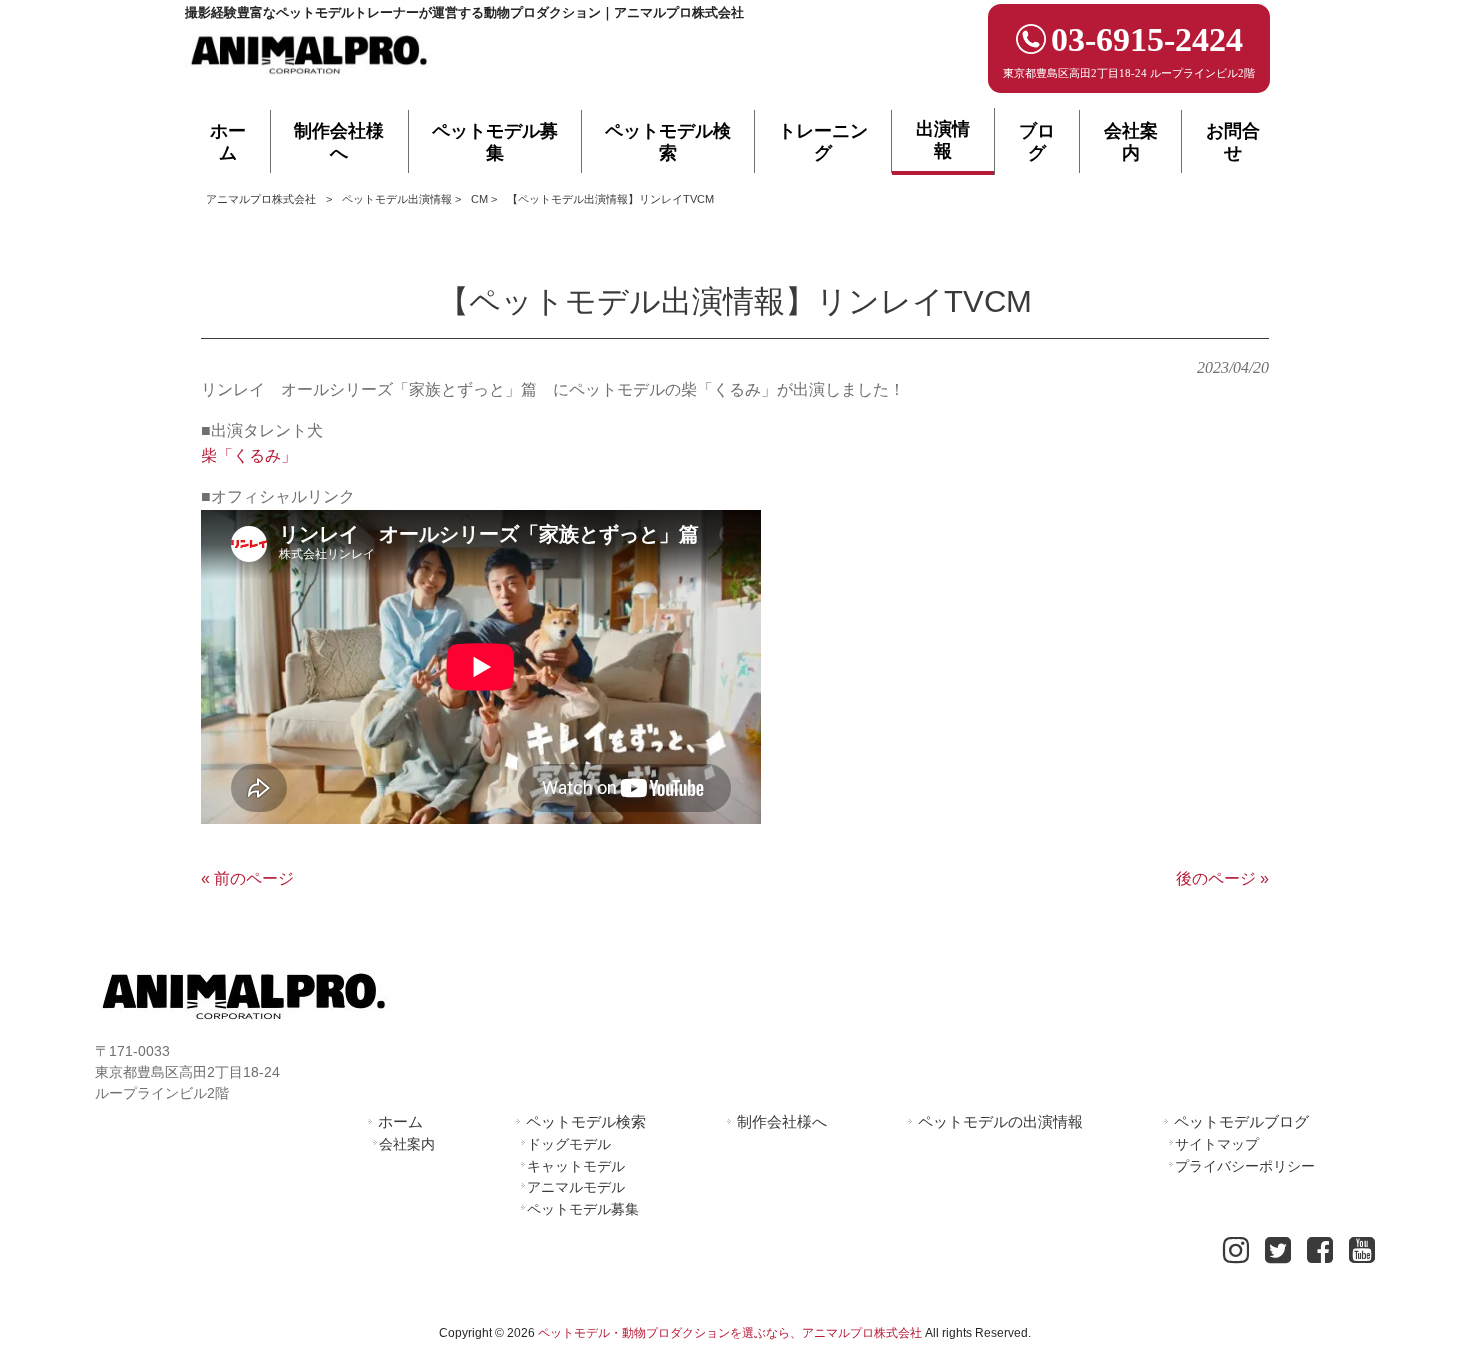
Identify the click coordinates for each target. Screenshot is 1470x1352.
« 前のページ (247, 878)
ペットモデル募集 (583, 1209)
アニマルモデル (576, 1187)
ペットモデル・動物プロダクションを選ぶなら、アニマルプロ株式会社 (730, 1333)
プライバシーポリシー (1245, 1166)
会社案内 (407, 1144)
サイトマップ (1217, 1144)
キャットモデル (576, 1166)
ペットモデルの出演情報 (1000, 1121)
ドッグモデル (569, 1144)
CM (479, 199)
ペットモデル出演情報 (397, 199)
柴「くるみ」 (249, 455)
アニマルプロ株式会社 (261, 199)
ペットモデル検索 (586, 1121)
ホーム (400, 1121)
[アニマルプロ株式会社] (310, 80)
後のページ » (1222, 878)
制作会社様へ (782, 1121)
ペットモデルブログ (1241, 1121)
